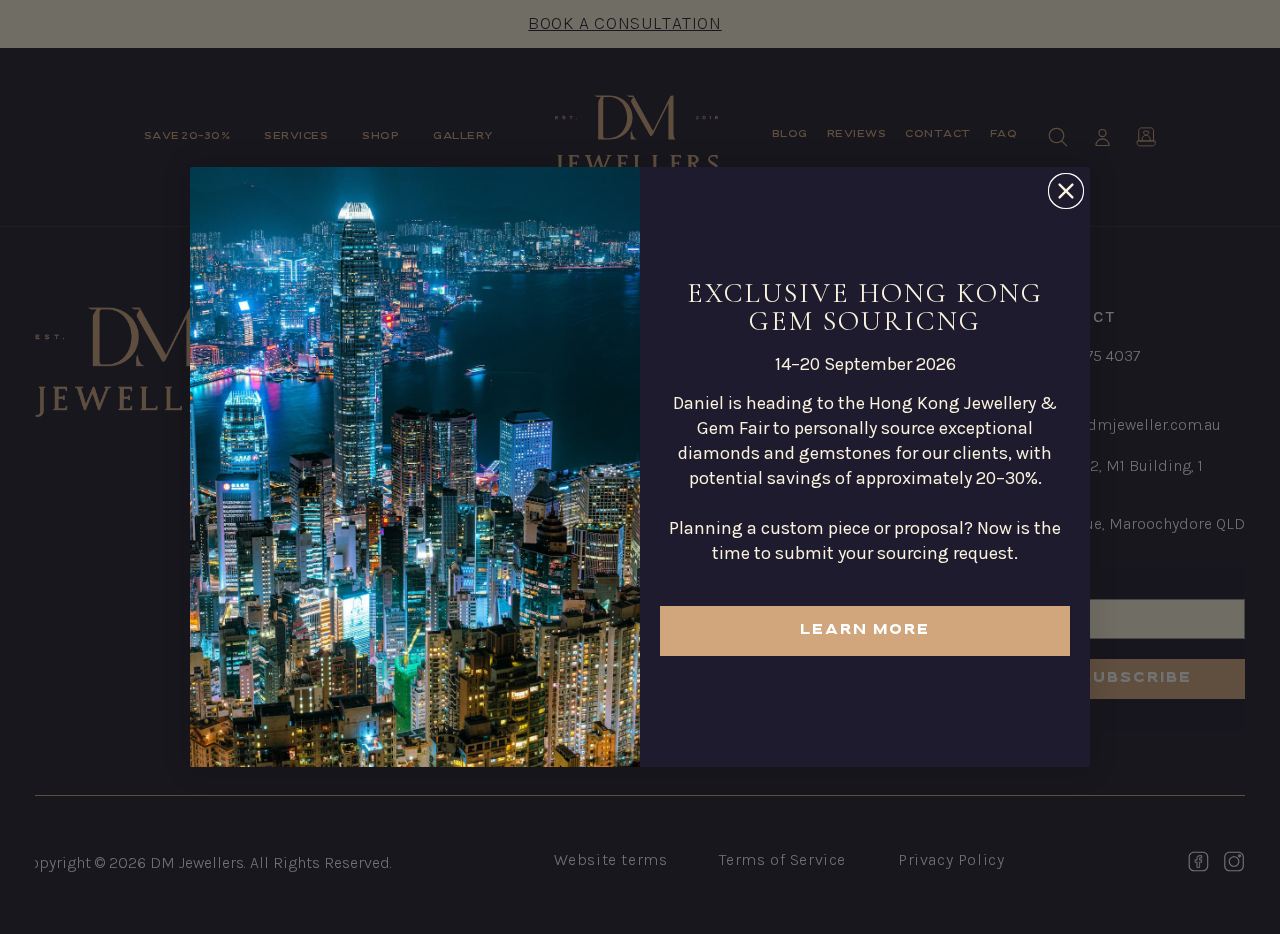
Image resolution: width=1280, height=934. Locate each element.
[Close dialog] (1066, 191)
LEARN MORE (865, 630)
